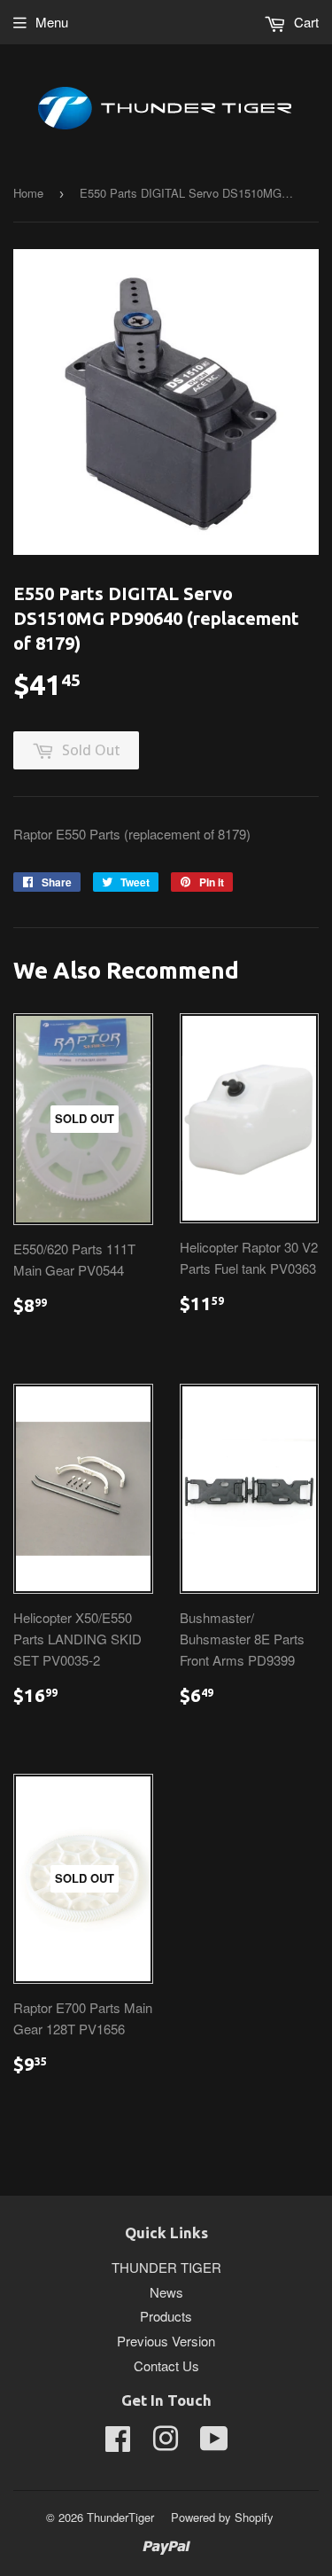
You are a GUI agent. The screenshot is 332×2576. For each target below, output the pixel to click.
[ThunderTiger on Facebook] (118, 2443)
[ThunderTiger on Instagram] (166, 2443)
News (166, 2292)
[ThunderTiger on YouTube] (214, 2443)
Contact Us (166, 2365)
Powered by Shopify (222, 2517)
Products (166, 2316)
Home (28, 193)
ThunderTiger (120, 2517)
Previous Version (166, 2341)
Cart (305, 22)
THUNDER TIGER (166, 2267)
